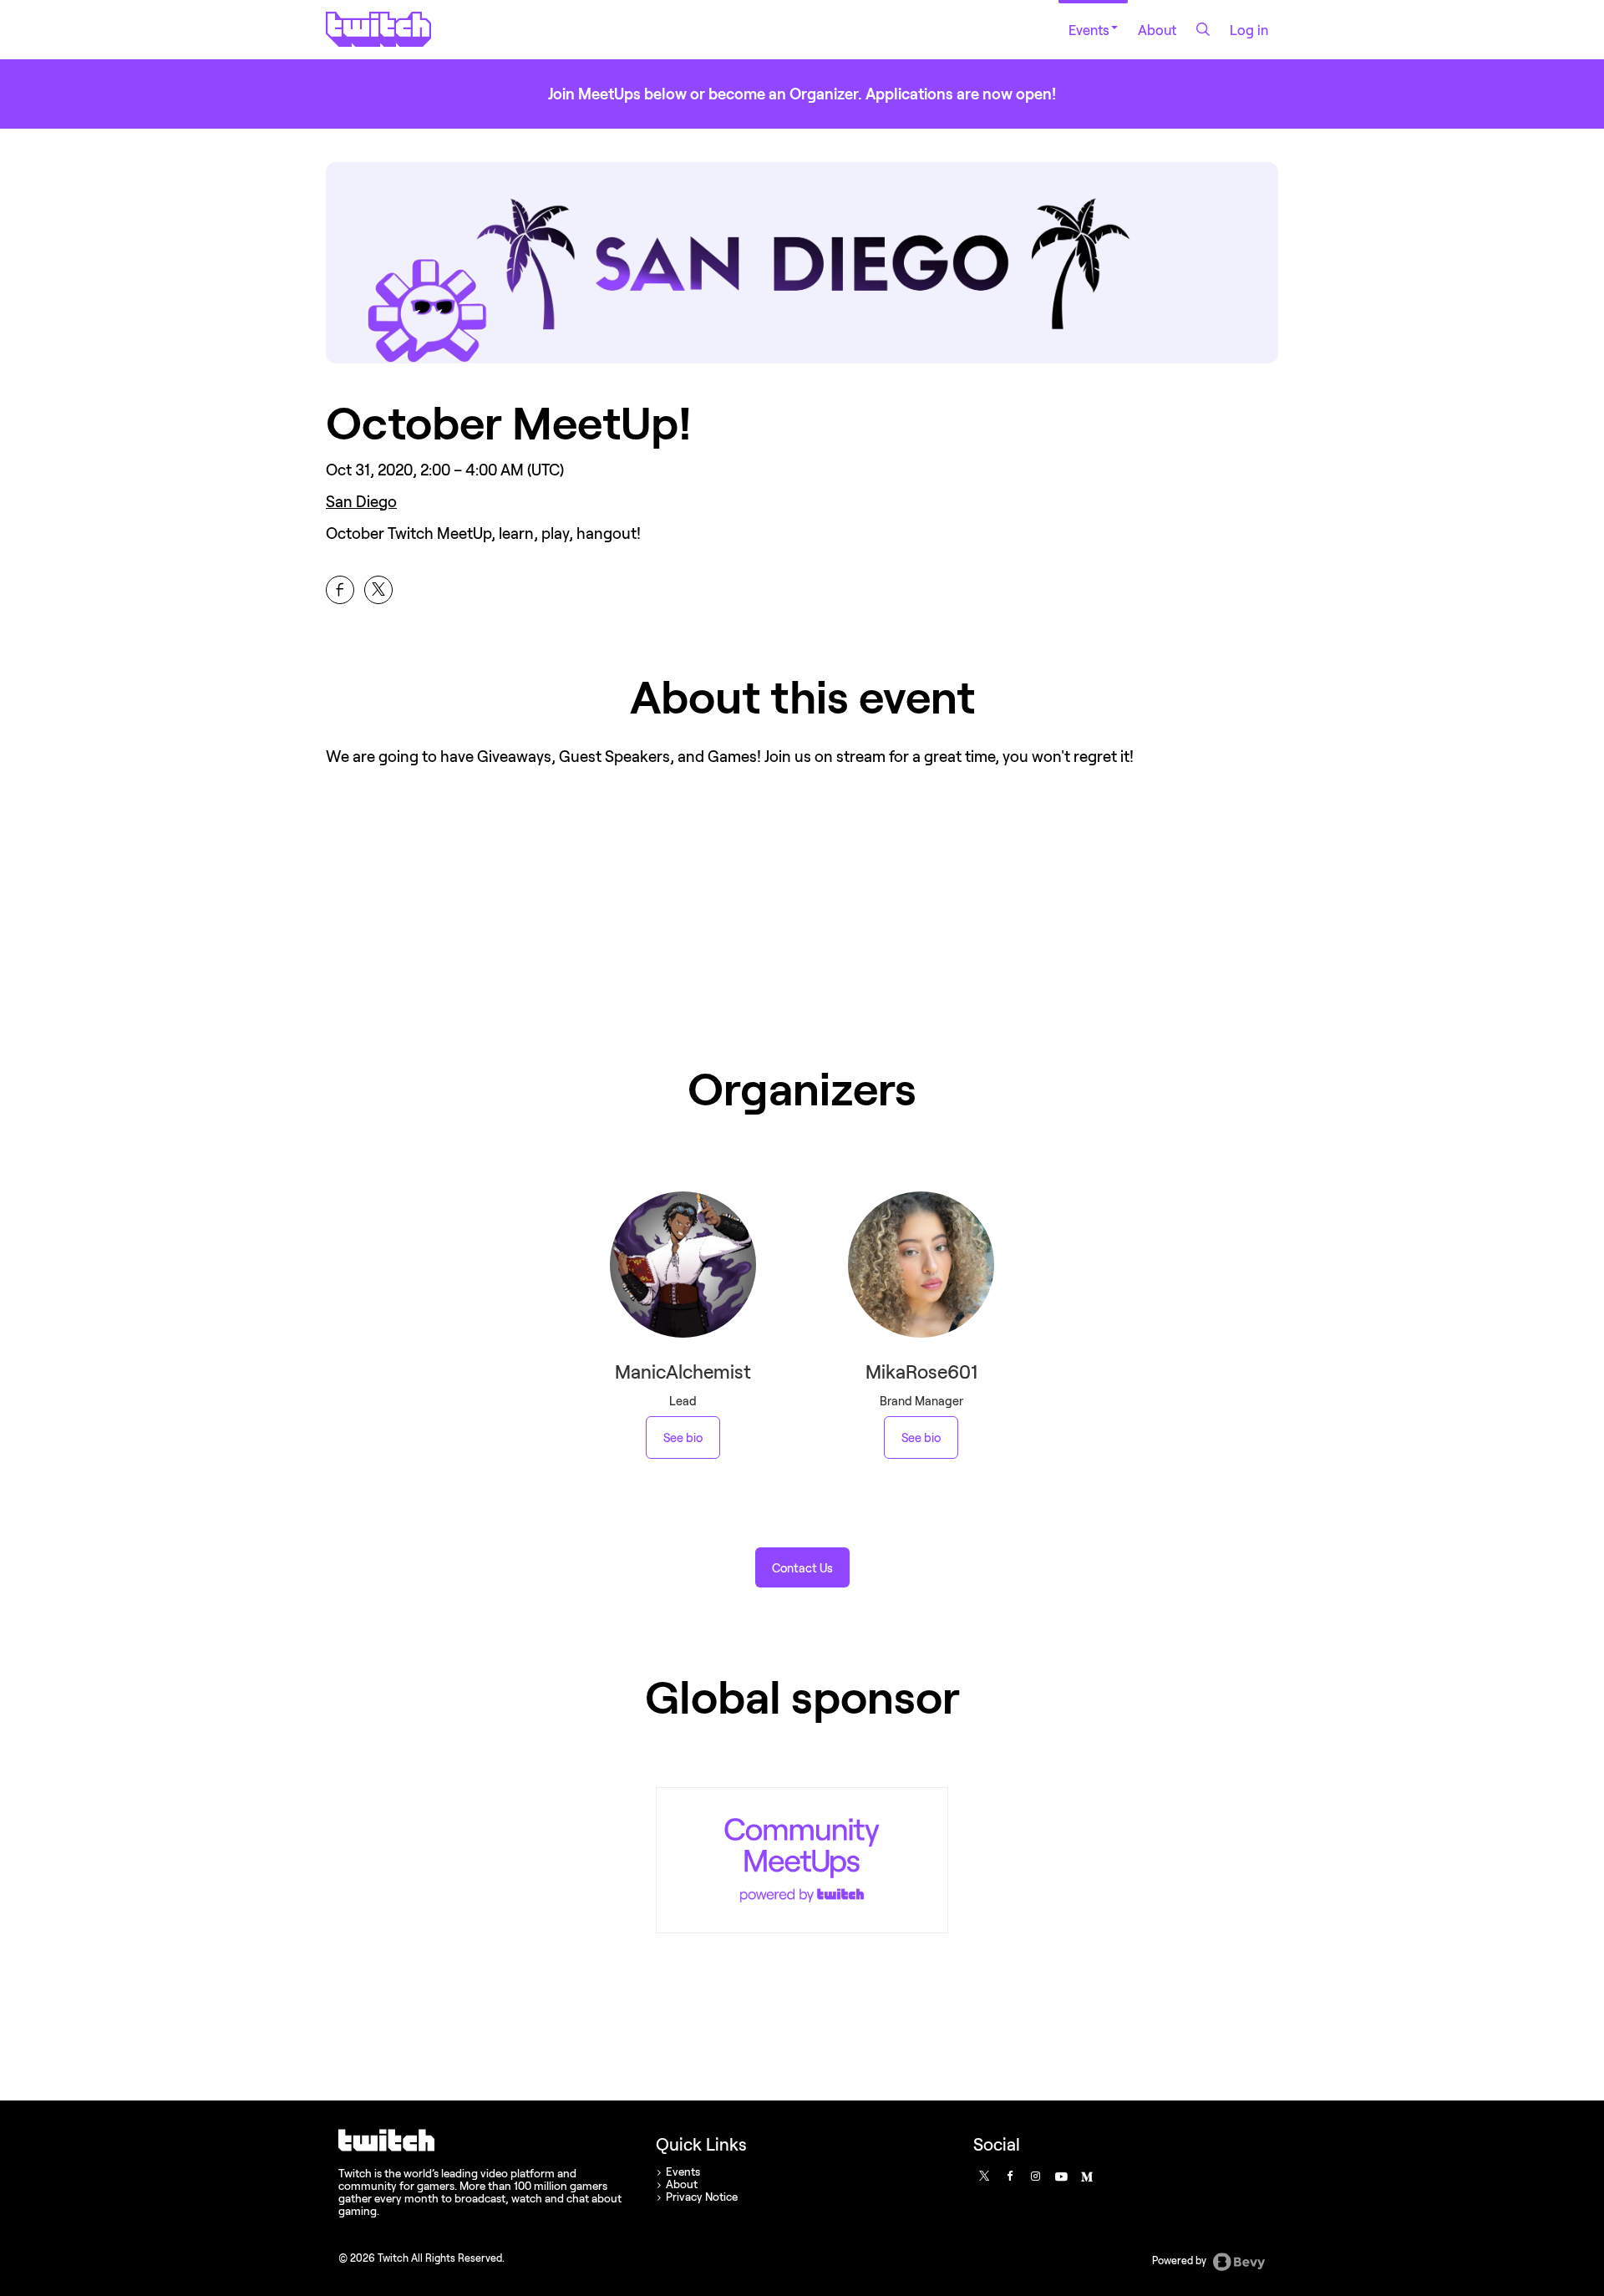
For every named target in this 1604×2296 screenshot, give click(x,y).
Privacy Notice (702, 2197)
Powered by (1180, 2260)
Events (1089, 30)
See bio (683, 1438)
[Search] (1203, 29)
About (1157, 30)
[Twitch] (802, 1860)
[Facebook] (1009, 2176)
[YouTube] (1060, 2176)
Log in (1249, 30)
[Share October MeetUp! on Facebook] (340, 590)
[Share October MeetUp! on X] (378, 590)
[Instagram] (1035, 2176)
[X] (983, 2176)
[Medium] (1086, 2176)
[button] (802, 1567)
